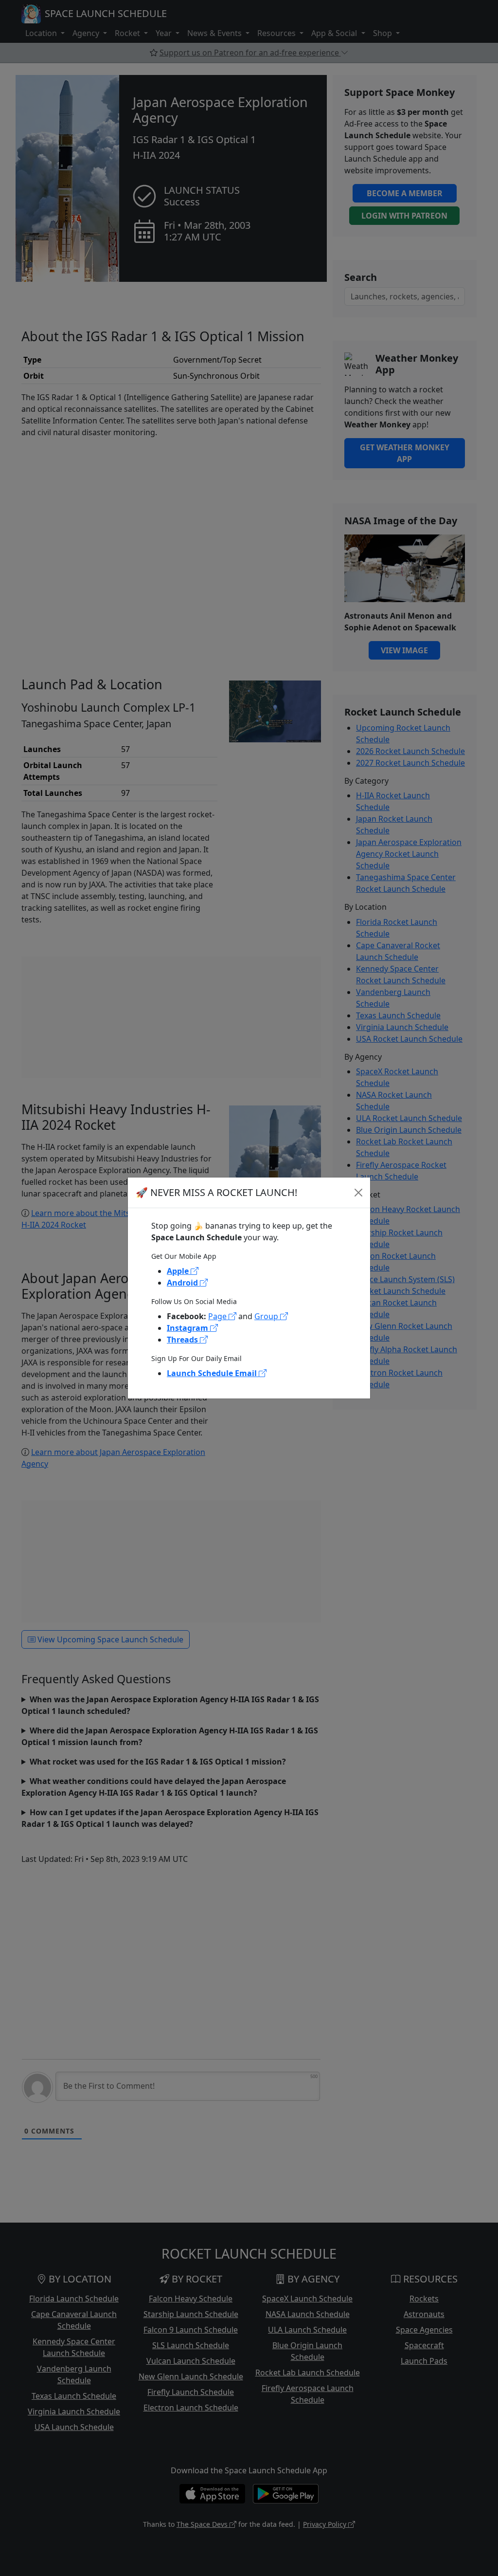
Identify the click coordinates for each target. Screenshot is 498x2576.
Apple (179, 1271)
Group (267, 1316)
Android (183, 1283)
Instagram (188, 1328)
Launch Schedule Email (213, 1373)
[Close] (358, 1193)
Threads (183, 1340)
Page (218, 1316)
